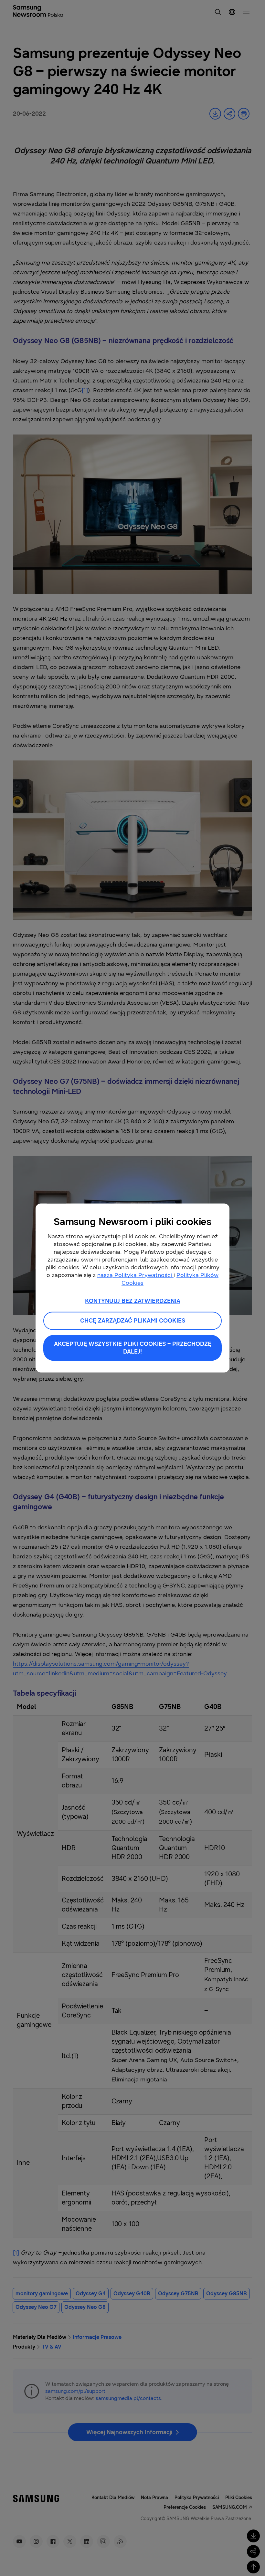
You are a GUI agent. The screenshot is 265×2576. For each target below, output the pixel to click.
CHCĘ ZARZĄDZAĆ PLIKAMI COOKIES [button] (133, 1321)
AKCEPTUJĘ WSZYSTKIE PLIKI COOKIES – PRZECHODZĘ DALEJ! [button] (133, 1348)
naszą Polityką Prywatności (135, 1275)
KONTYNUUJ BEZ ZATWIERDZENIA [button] (133, 1301)
